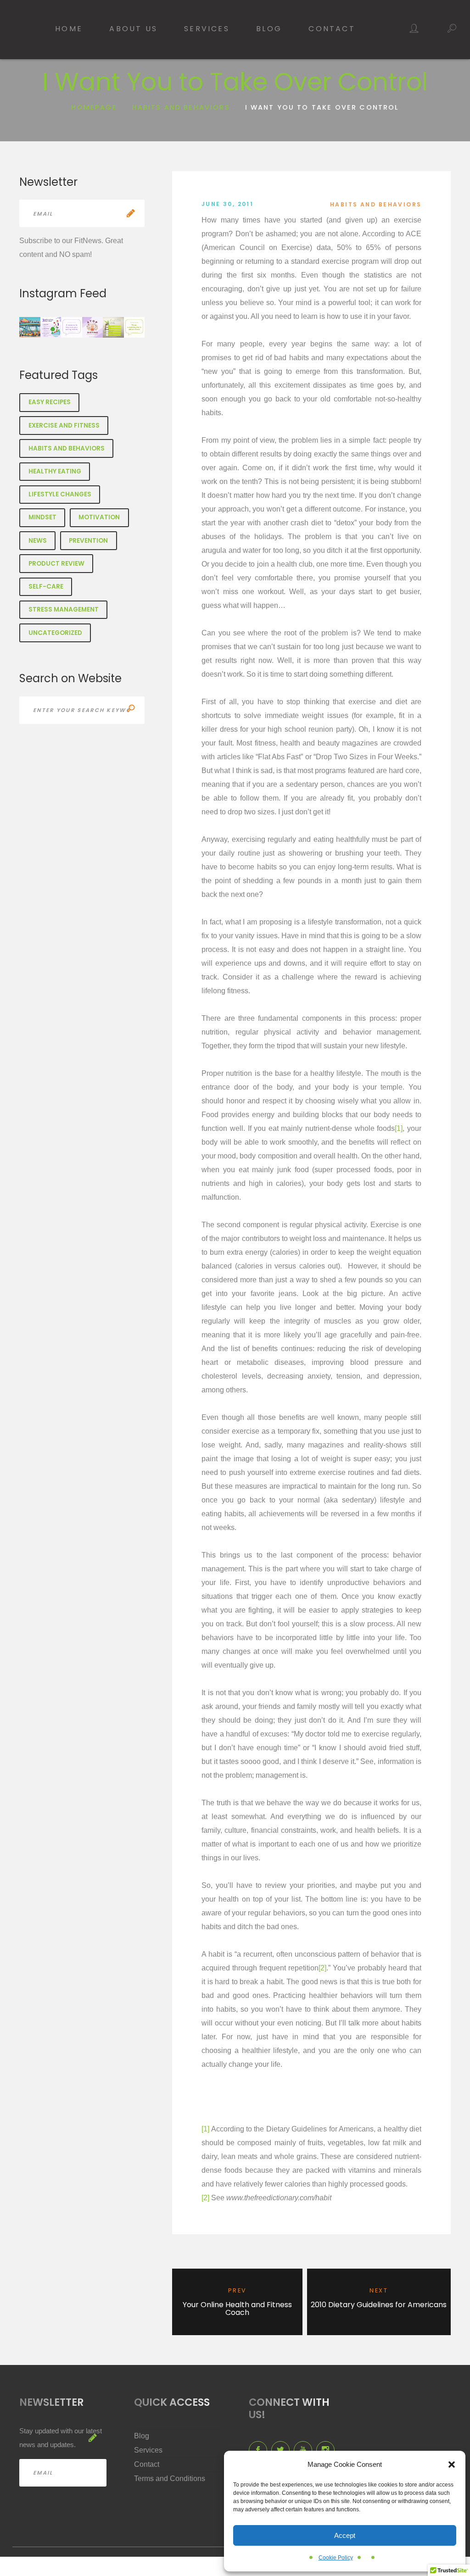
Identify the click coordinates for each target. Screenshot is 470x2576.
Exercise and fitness (64, 426)
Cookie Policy (336, 2558)
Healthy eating (55, 471)
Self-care (46, 587)
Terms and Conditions (170, 2479)
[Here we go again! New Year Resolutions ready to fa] (30, 328)
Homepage (94, 107)
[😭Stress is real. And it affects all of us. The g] (113, 328)
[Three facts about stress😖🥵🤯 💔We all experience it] (134, 328)
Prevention (88, 541)
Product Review (56, 564)
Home (69, 29)
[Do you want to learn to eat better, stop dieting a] (72, 328)
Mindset (42, 517)
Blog (269, 29)
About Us (133, 29)
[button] (452, 2465)
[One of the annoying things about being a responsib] (51, 328)
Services (207, 29)
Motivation (99, 517)
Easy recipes (50, 402)
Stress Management (64, 609)
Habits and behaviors (181, 107)
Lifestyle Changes (60, 494)
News (38, 541)
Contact (332, 29)
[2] (322, 1968)
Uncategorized (55, 633)
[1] (399, 1128)
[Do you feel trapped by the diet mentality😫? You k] (93, 328)
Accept (345, 2535)
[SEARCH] (131, 710)
